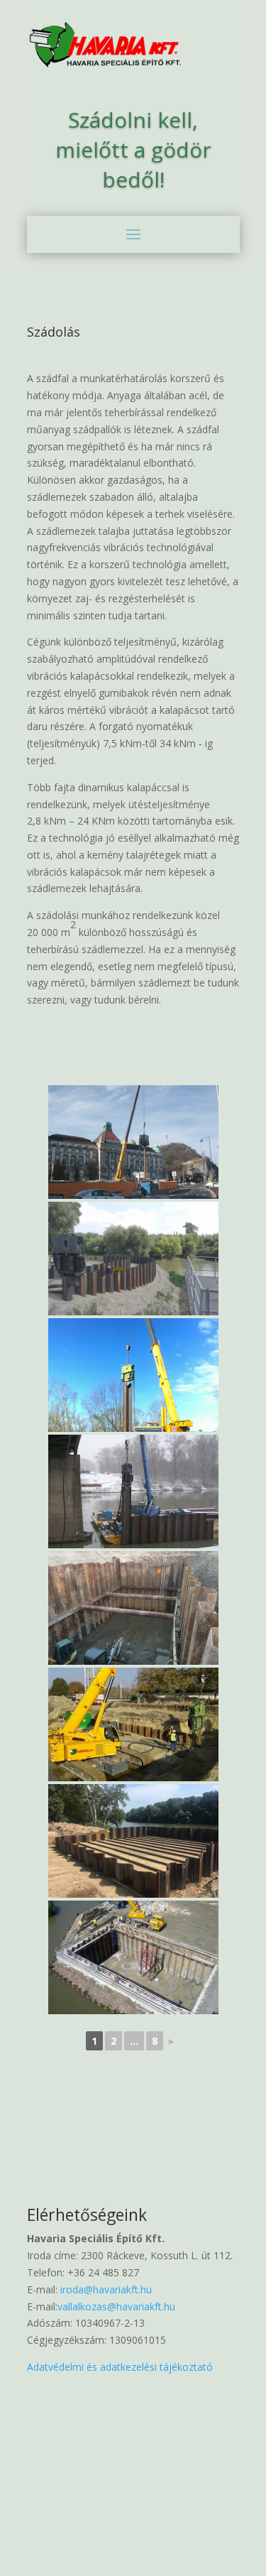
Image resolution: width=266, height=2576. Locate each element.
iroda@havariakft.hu (105, 2289)
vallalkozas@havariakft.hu (116, 2306)
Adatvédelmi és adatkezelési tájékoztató (120, 2367)
